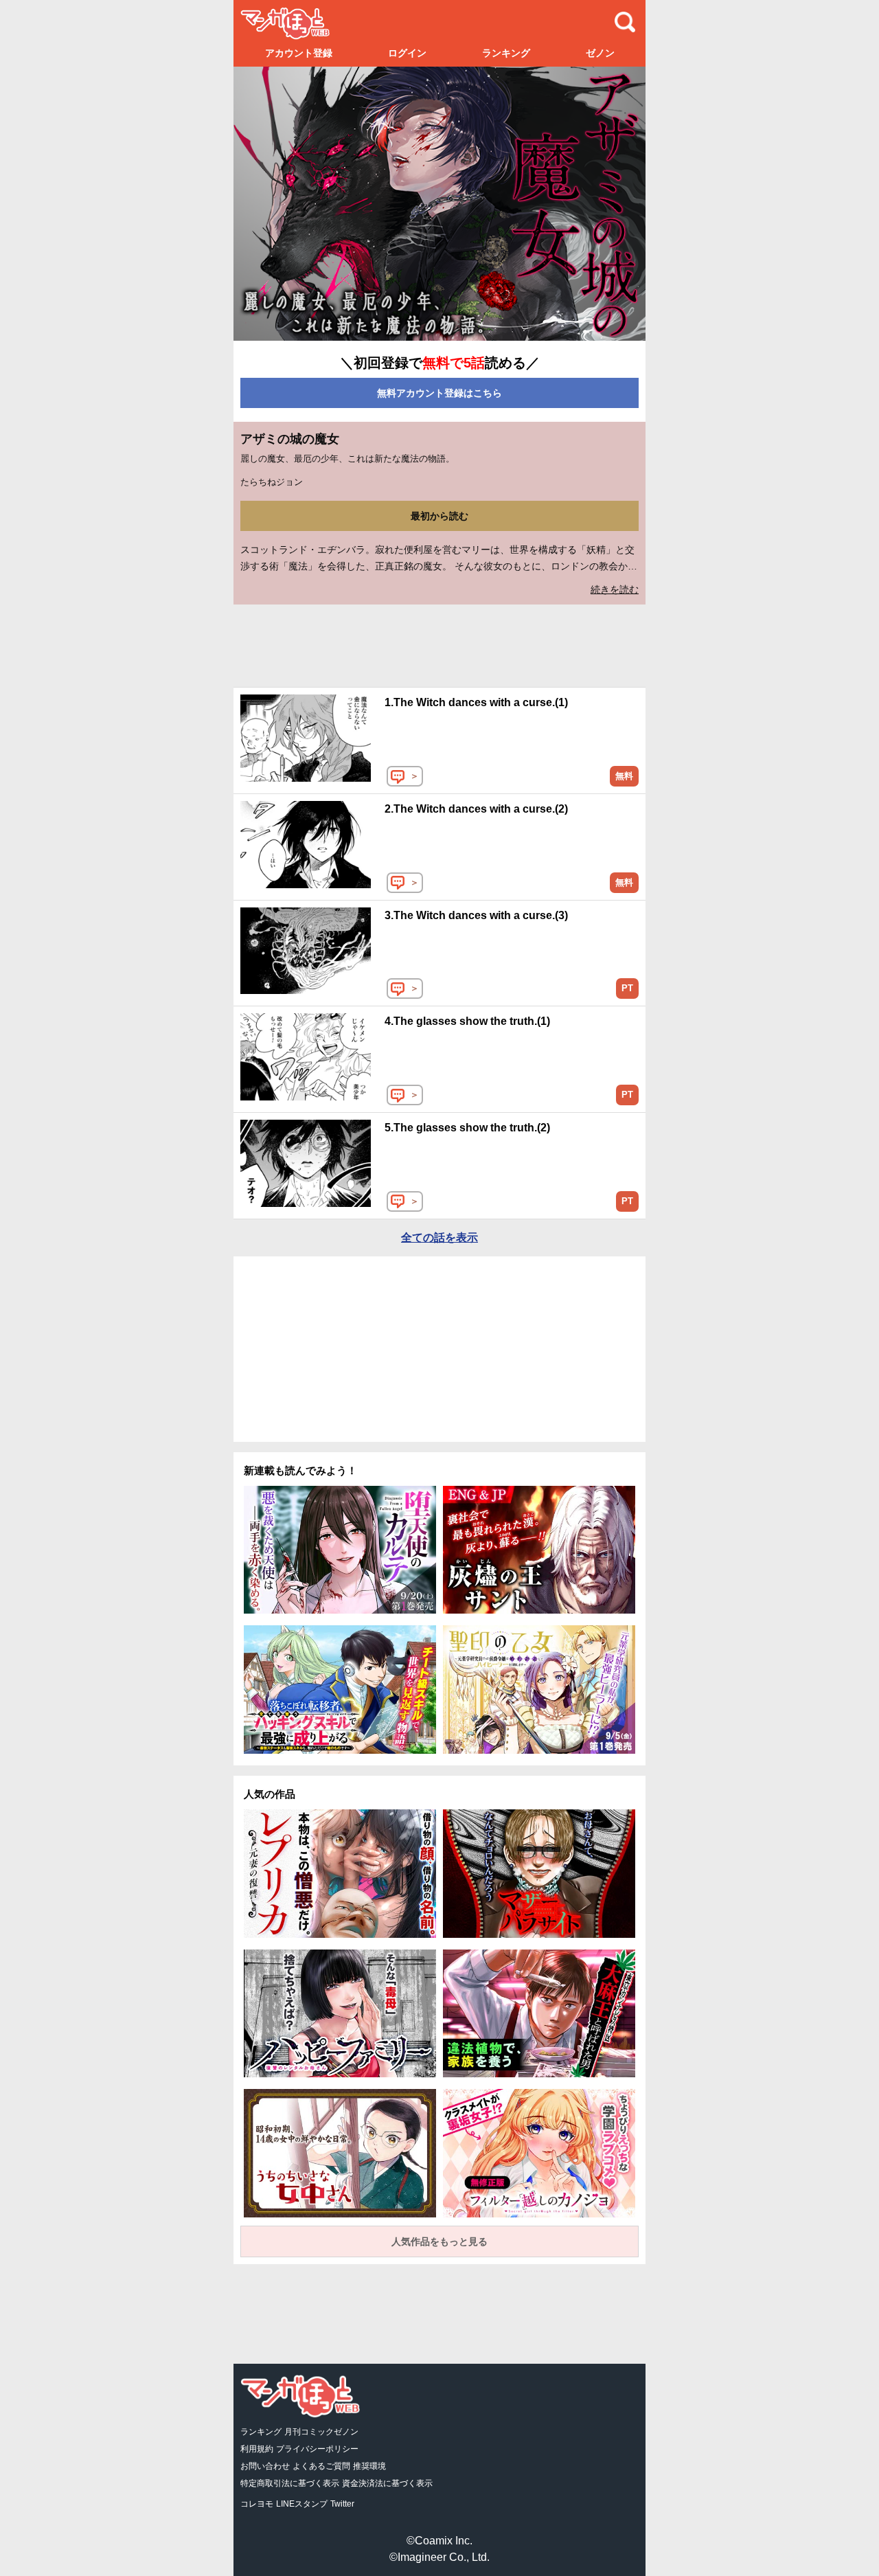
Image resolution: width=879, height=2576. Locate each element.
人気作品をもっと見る (439, 2241)
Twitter (342, 2504)
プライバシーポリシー (317, 2449)
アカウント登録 (299, 53)
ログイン (407, 53)
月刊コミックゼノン (321, 2432)
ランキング (506, 53)
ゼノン (600, 53)
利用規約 (257, 2449)
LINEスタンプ (302, 2504)
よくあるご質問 (321, 2466)
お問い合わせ (265, 2466)
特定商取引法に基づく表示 (290, 2483)
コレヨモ (257, 2504)
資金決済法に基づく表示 (387, 2483)
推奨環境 (369, 2466)
